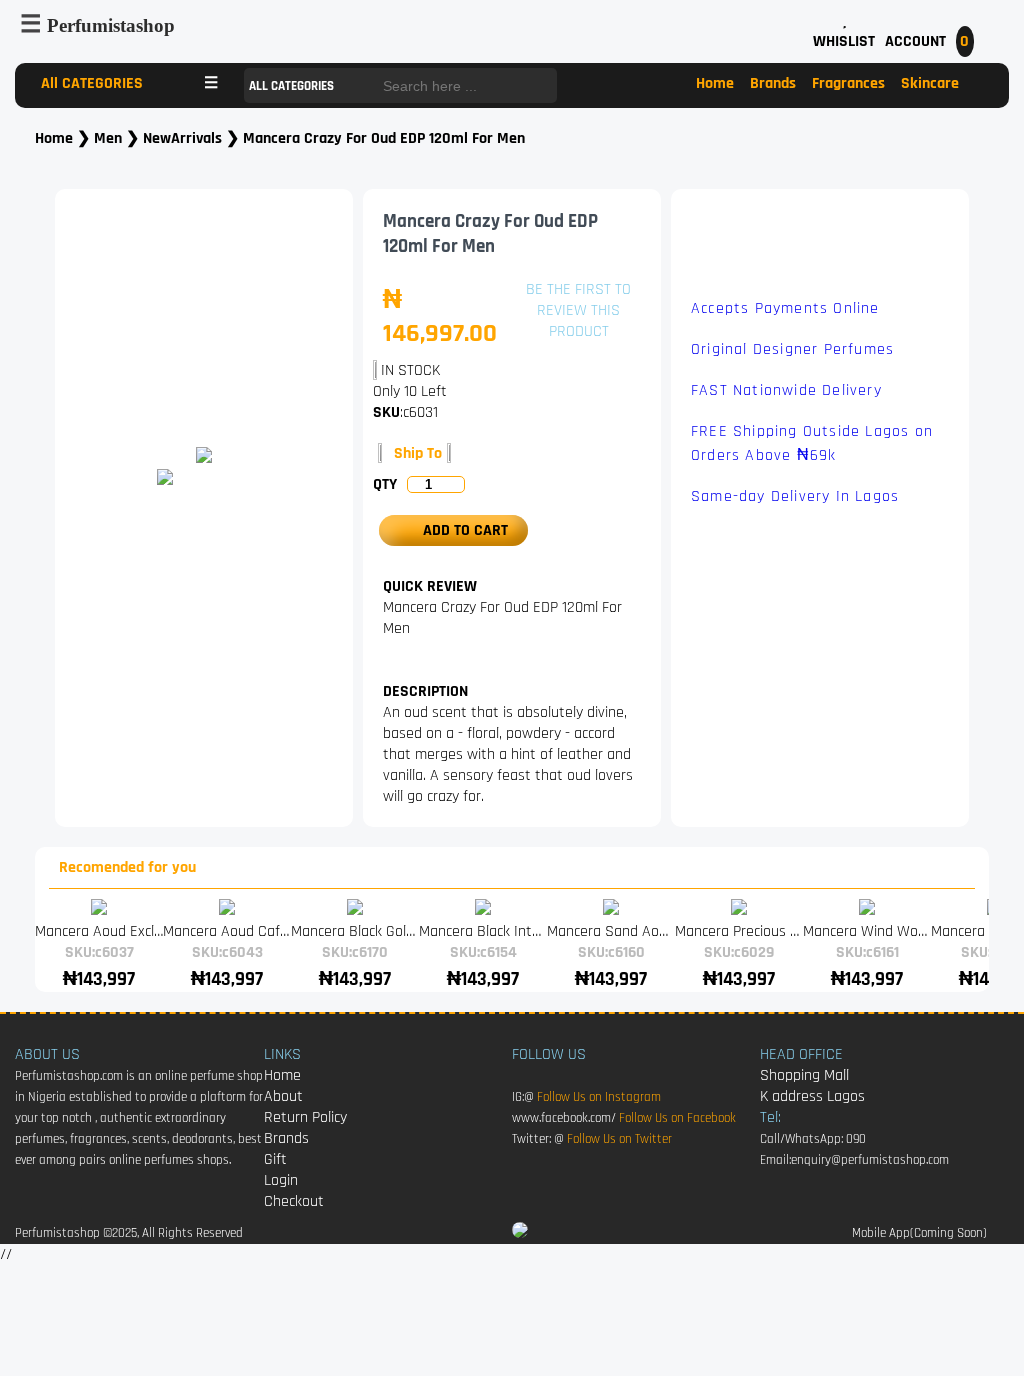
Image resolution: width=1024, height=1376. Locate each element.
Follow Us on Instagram (599, 1097)
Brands (773, 83)
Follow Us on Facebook (677, 1118)
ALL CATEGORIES (293, 86)
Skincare (930, 83)
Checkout (294, 1201)
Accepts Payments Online (785, 308)
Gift (275, 1159)
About (283, 1096)
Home (715, 83)
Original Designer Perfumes (792, 349)
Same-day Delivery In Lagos (795, 496)
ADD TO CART (459, 530)
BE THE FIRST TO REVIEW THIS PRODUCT (578, 310)
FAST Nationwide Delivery (786, 390)
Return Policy (305, 1117)
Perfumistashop (111, 25)
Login (281, 1180)
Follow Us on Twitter (619, 1139)
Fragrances (848, 83)
